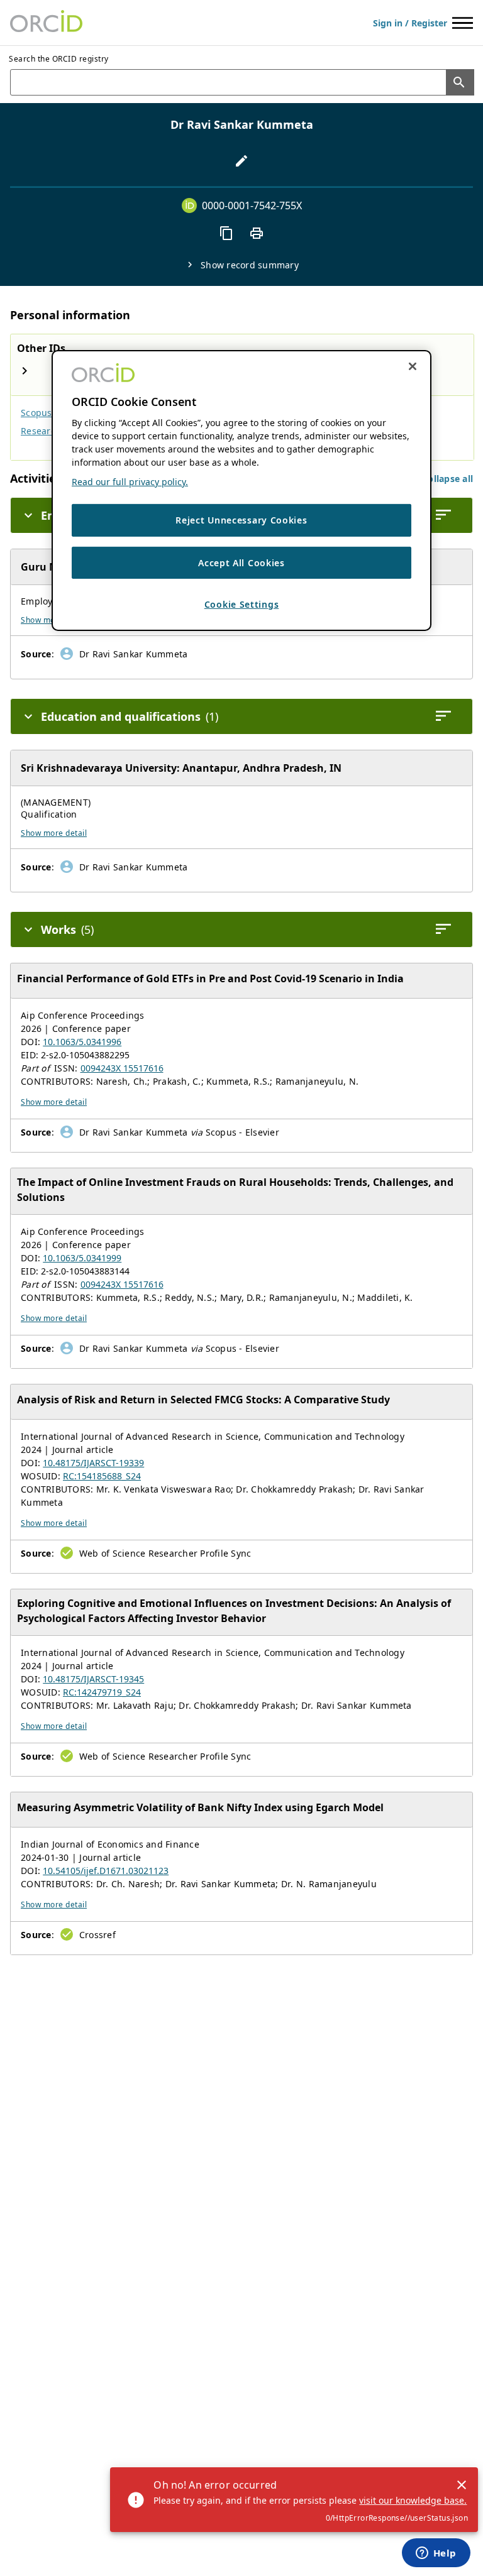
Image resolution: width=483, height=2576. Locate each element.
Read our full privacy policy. (130, 482)
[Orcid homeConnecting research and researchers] (46, 23)
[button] (447, 479)
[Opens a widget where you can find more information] (436, 2554)
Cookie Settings (242, 604)
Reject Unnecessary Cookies (241, 520)
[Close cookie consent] (413, 366)
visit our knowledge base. (413, 2500)
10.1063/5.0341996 (82, 1042)
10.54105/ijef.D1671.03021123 (106, 1871)
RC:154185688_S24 (102, 1476)
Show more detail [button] (54, 833)
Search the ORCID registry (59, 59)
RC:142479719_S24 (102, 1692)
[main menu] (463, 23)
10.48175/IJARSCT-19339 (93, 1463)
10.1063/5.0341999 (82, 1258)
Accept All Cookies (241, 563)
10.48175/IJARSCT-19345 (93, 1679)
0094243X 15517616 (122, 1068)
